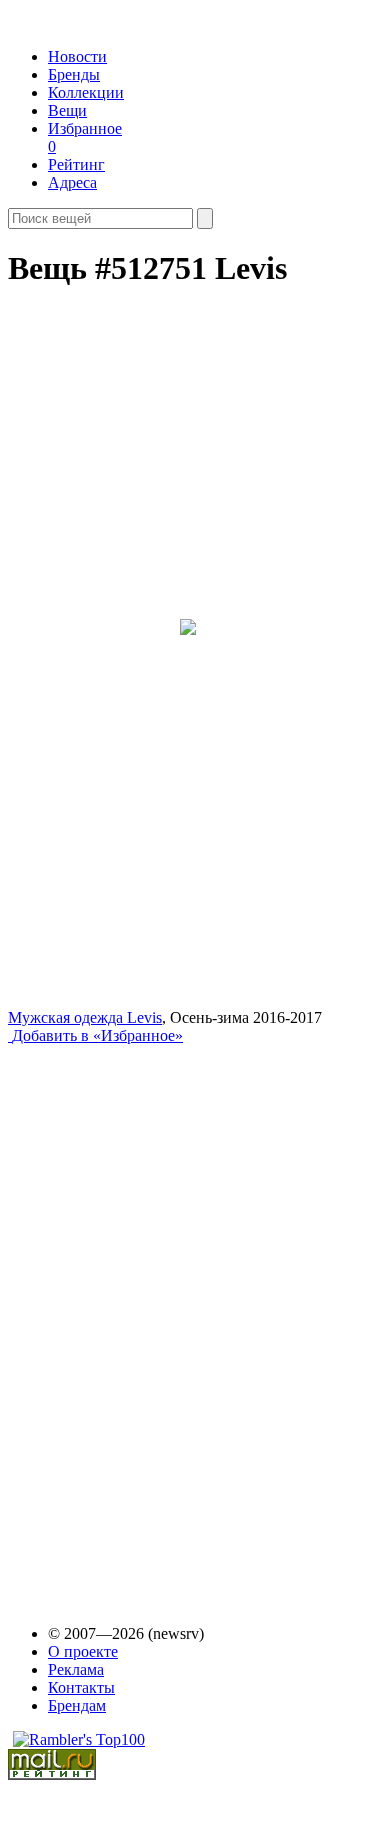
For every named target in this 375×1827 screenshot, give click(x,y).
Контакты (81, 1687)
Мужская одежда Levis (85, 1017)
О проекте (83, 1651)
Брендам (77, 1705)
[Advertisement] (161, 1316)
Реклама (76, 1669)
